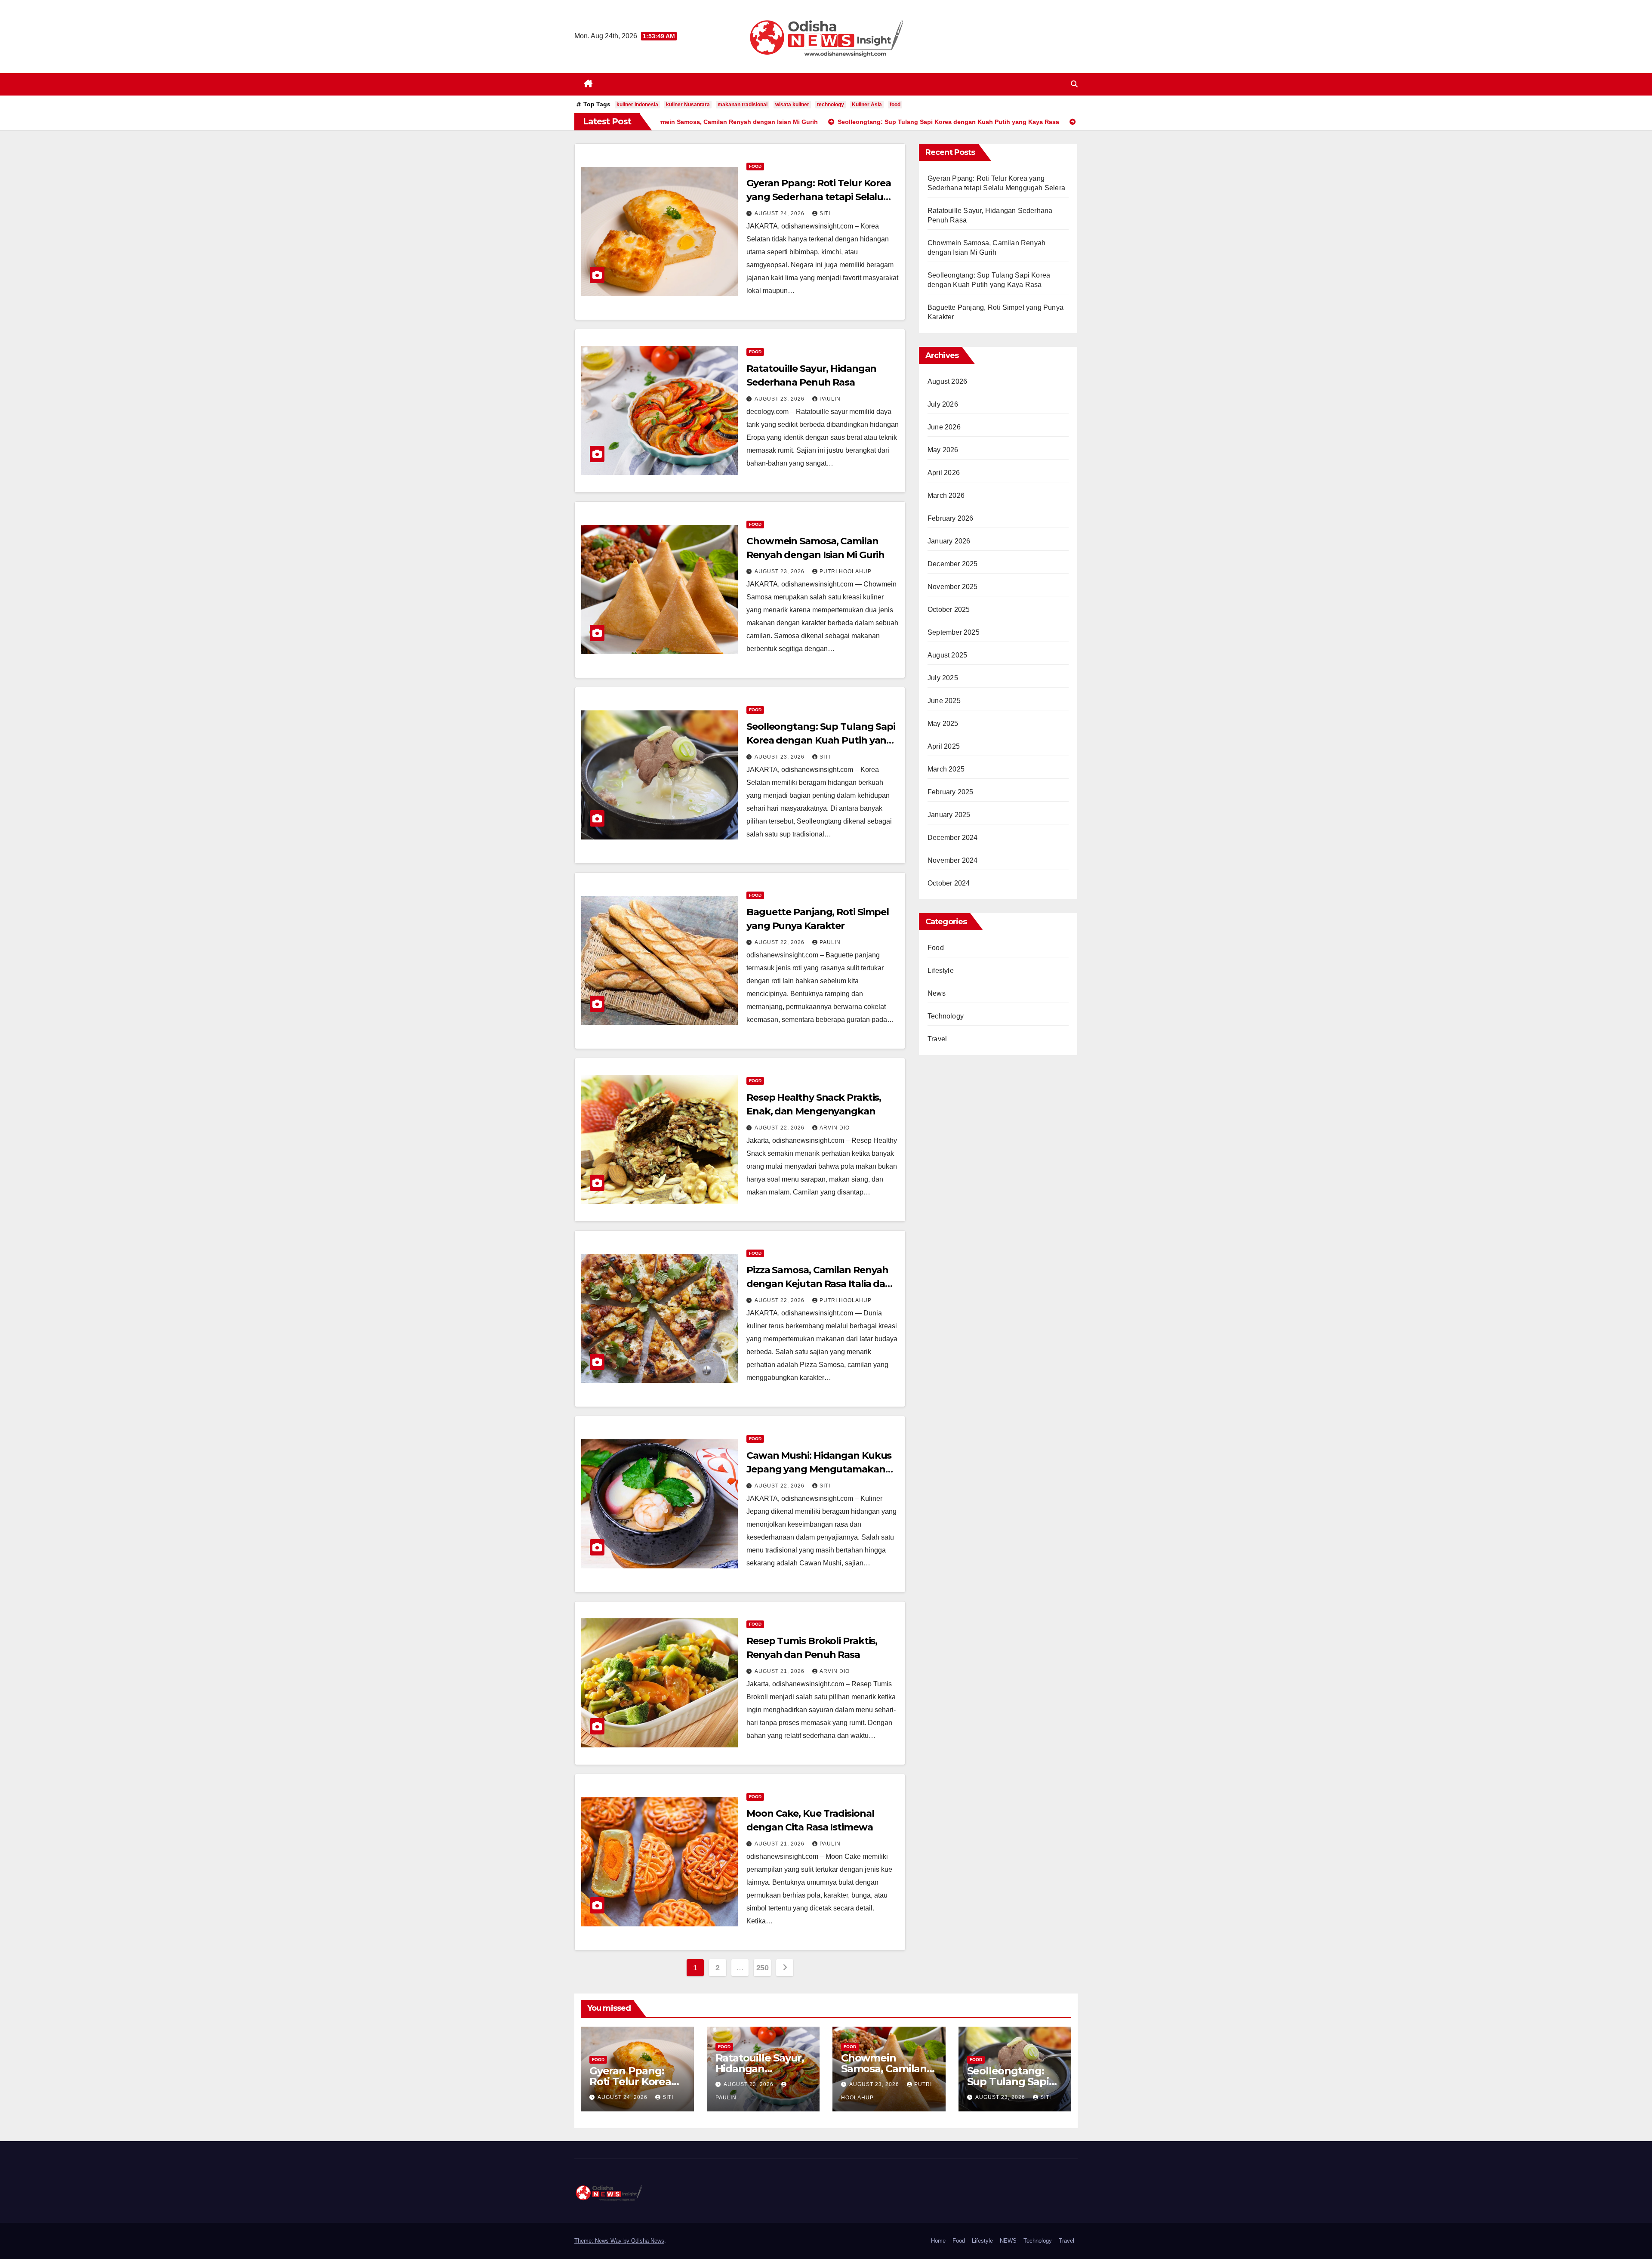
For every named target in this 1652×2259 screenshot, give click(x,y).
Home (938, 2241)
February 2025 (951, 792)
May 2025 (943, 724)
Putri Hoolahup (846, 571)
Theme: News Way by (603, 2241)
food (895, 105)
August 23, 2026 (780, 399)
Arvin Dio (835, 1128)
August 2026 (947, 381)
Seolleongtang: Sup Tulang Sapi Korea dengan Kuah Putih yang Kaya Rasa (821, 740)
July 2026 (943, 404)
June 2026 (944, 427)
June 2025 (944, 701)
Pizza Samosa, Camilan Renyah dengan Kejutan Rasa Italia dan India (819, 1284)
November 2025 (953, 587)
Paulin (830, 399)
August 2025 (947, 655)
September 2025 (954, 632)
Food (755, 166)
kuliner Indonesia (637, 105)
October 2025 (949, 609)
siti (825, 213)
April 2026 (944, 473)
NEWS (1008, 2241)
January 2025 (949, 815)
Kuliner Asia (867, 105)
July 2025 (943, 678)
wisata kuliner (792, 105)
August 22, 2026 (780, 942)
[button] (1074, 84)
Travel (937, 1039)
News (937, 993)
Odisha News (648, 2241)
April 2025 (944, 746)
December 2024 (953, 838)
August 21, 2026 (780, 1671)
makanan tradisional (743, 105)
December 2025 (953, 564)
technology (831, 105)
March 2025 (946, 769)
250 (763, 1968)
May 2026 (943, 450)
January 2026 (949, 541)
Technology (946, 1016)
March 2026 (946, 495)
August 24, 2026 (780, 213)
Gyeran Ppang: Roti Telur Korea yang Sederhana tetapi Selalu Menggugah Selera (819, 197)
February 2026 (951, 518)
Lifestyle (941, 971)
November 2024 (953, 860)
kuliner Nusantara (688, 105)
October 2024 (949, 883)
